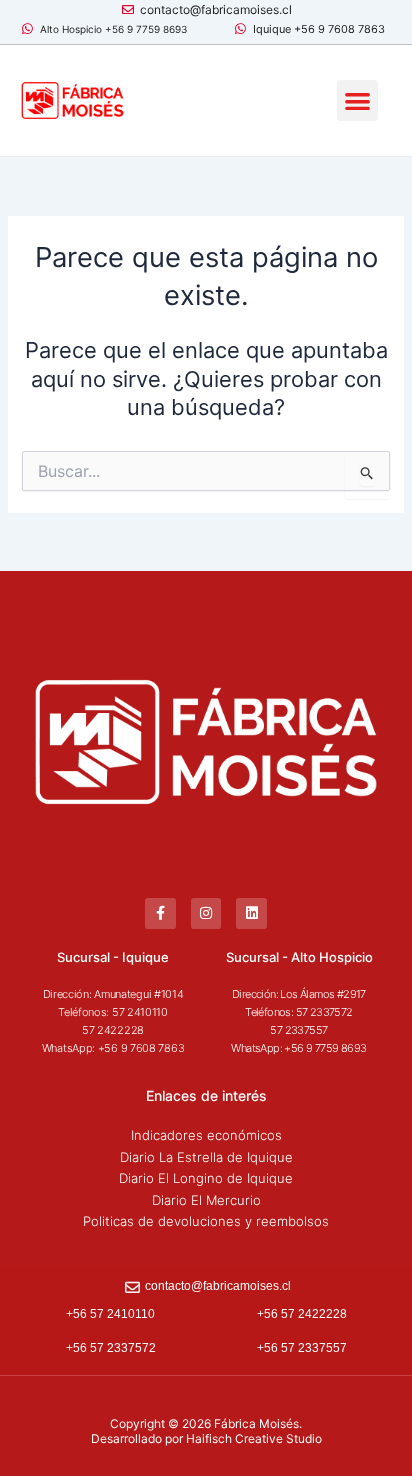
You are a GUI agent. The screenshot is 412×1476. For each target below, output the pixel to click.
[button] (357, 100)
